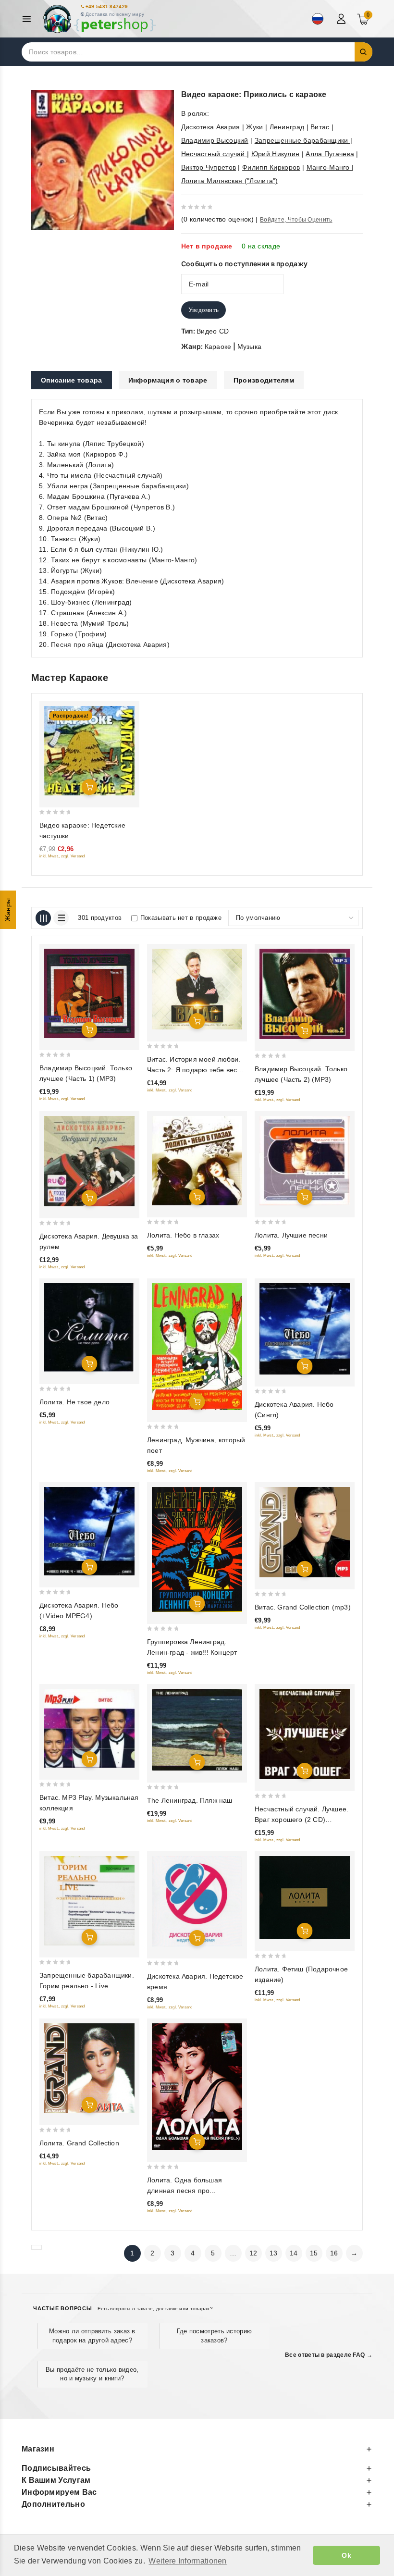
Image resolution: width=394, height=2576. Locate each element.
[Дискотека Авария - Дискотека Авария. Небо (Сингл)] (305, 1329)
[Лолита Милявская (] (197, 1161)
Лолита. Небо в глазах (183, 1235)
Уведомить (204, 310)
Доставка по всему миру (115, 14)
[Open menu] (29, 19)
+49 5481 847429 (107, 6)
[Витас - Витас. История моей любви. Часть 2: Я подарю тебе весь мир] (197, 989)
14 (294, 2253)
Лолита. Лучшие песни (291, 1235)
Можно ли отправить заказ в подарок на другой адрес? (92, 2335)
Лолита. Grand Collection (79, 2143)
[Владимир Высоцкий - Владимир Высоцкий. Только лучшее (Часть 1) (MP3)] (89, 993)
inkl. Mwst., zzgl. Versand (62, 856)
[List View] (61, 918)
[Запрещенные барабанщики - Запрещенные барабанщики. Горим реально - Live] (89, 1901)
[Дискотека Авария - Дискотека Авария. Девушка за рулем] (89, 1161)
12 (253, 2253)
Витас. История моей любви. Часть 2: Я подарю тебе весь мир (194, 1070)
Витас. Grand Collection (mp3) (303, 1607)
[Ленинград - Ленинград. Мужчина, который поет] (197, 1347)
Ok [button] (346, 2555)
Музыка (250, 347)
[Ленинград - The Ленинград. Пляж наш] (197, 1730)
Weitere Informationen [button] (187, 2561)
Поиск (364, 52)
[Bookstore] (99, 19)
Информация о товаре (168, 380)
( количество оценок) (217, 219)
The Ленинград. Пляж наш (190, 1800)
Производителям (264, 380)
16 (334, 2253)
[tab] (72, 380)
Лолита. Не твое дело (74, 1402)
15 (314, 2253)
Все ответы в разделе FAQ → (329, 2355)
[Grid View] (43, 918)
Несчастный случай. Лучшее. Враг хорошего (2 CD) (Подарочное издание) (302, 1820)
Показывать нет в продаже (181, 918)
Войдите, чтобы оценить (296, 220)
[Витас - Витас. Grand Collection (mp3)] (305, 1532)
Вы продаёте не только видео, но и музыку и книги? (92, 2374)
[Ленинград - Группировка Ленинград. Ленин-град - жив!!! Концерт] (197, 1549)
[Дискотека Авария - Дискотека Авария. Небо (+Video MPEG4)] (89, 1531)
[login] (342, 19)
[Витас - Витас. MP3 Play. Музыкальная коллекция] (89, 1728)
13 (274, 2253)
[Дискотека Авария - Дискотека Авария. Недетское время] (197, 1901)
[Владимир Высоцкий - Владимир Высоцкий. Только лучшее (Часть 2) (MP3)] (305, 994)
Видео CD (213, 331)
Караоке (218, 347)
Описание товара (72, 380)
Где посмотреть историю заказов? (215, 2335)
